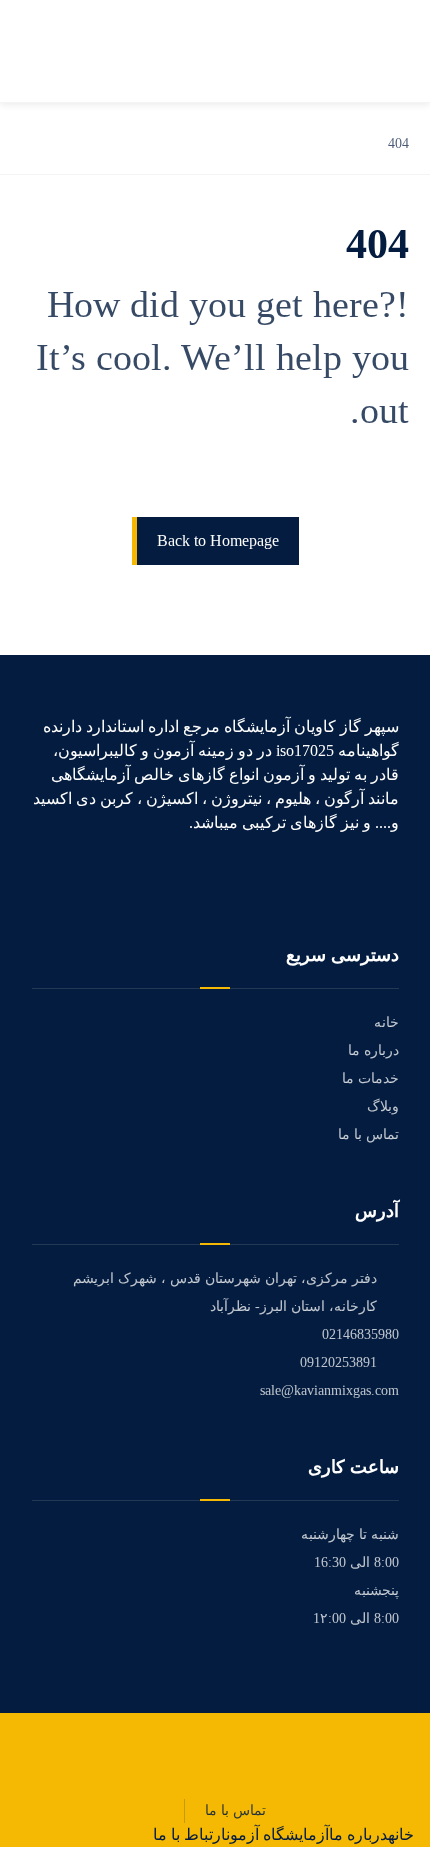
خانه (386, 1022)
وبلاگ (383, 1106)
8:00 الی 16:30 (356, 1562)
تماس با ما (368, 1134)
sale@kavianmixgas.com (329, 1390)
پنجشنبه (376, 1590)
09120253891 (338, 1362)
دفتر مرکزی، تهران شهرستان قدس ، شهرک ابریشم (225, 1278)
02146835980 (360, 1334)
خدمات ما (370, 1078)
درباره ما (373, 1050)
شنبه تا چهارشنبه (350, 1534)
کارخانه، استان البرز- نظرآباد (293, 1306)
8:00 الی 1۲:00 (356, 1618)
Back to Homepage (218, 540)
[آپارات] (392, 878)
